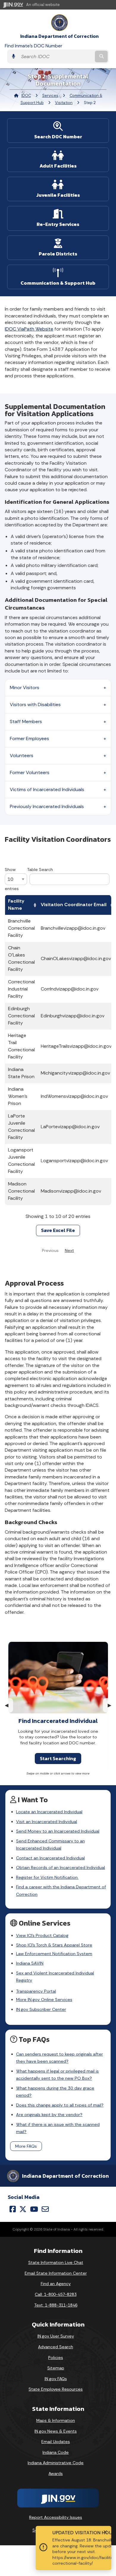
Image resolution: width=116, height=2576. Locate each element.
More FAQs (26, 2146)
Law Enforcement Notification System (54, 1954)
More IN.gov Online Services (44, 2000)
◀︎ (9, 1705)
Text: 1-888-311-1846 (56, 2305)
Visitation (64, 103)
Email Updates (56, 2442)
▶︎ (112, 1705)
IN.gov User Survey (56, 2336)
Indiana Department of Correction (59, 36)
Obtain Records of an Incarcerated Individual (61, 1867)
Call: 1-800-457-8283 (56, 2294)
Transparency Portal (36, 1991)
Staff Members (26, 722)
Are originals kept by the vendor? (49, 2115)
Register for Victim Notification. (47, 1877)
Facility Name (16, 905)
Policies (56, 2358)
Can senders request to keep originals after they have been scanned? (59, 2058)
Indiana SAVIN (30, 1963)
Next (69, 1250)
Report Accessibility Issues (56, 2517)
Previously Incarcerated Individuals (47, 806)
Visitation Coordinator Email (74, 905)
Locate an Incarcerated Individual (49, 1812)
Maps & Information (56, 2420)
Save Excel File (58, 1230)
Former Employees (29, 738)
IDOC (26, 96)
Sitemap (56, 2368)
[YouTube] (34, 2209)
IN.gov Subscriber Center (41, 2009)
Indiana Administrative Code (56, 2463)
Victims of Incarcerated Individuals (47, 789)
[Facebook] (13, 2209)
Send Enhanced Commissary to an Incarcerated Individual (50, 1845)
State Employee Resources (56, 2389)
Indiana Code (56, 2452)
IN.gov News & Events (56, 2431)
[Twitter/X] (23, 2209)
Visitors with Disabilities (35, 705)
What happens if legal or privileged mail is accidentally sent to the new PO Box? (57, 2075)
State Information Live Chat (56, 2262)
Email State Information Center (56, 2273)
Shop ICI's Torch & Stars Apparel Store (54, 1945)
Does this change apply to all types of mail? (60, 2105)
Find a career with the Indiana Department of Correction (61, 1890)
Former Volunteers (30, 772)
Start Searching (58, 1758)
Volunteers (22, 755)
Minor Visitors (25, 688)
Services (50, 96)
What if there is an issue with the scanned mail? (58, 2128)
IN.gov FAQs (56, 2379)
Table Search (40, 869)
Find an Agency (56, 2284)
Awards (56, 2473)
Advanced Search (56, 2347)
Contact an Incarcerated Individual (50, 1858)
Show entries (12, 879)
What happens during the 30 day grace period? (55, 2092)
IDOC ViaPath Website (29, 329)
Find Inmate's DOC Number (33, 46)
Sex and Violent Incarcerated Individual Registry (55, 1977)
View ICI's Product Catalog (42, 1935)
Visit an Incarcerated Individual (47, 1822)
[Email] (45, 2209)
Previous (50, 1250)
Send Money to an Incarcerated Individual (58, 1831)
